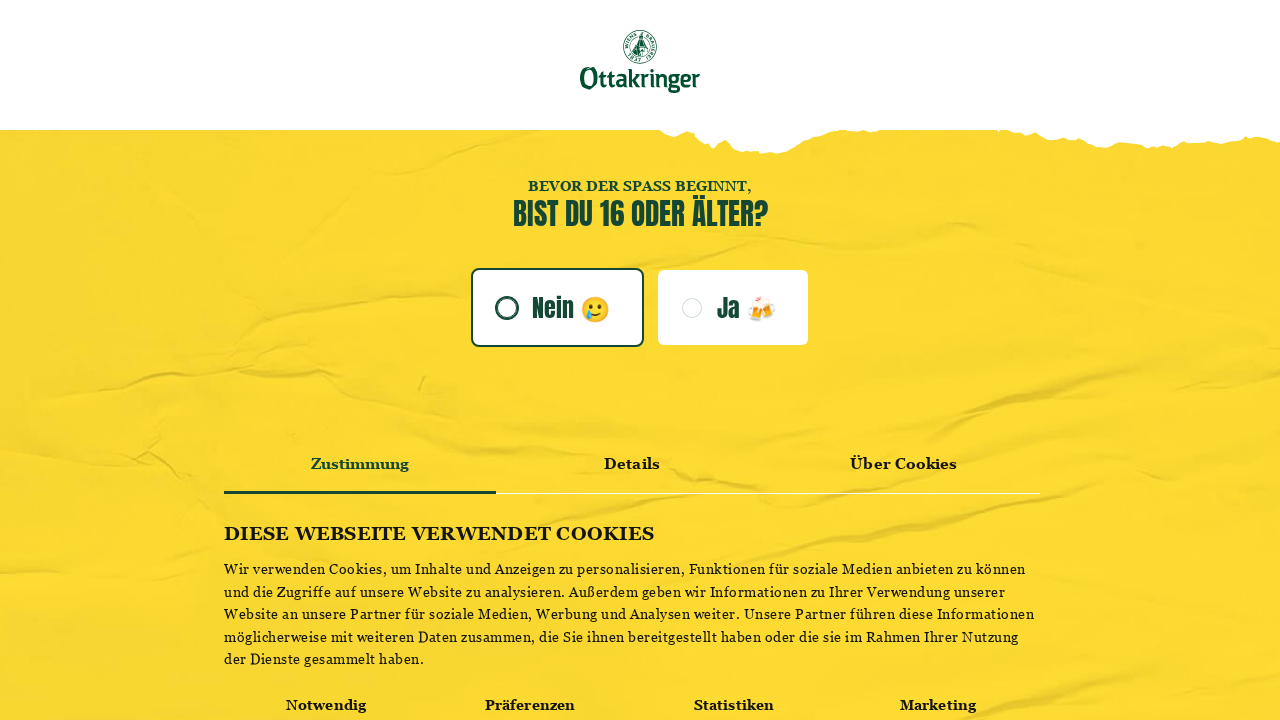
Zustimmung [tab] (360, 463)
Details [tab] (632, 463)
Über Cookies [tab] (903, 463)
